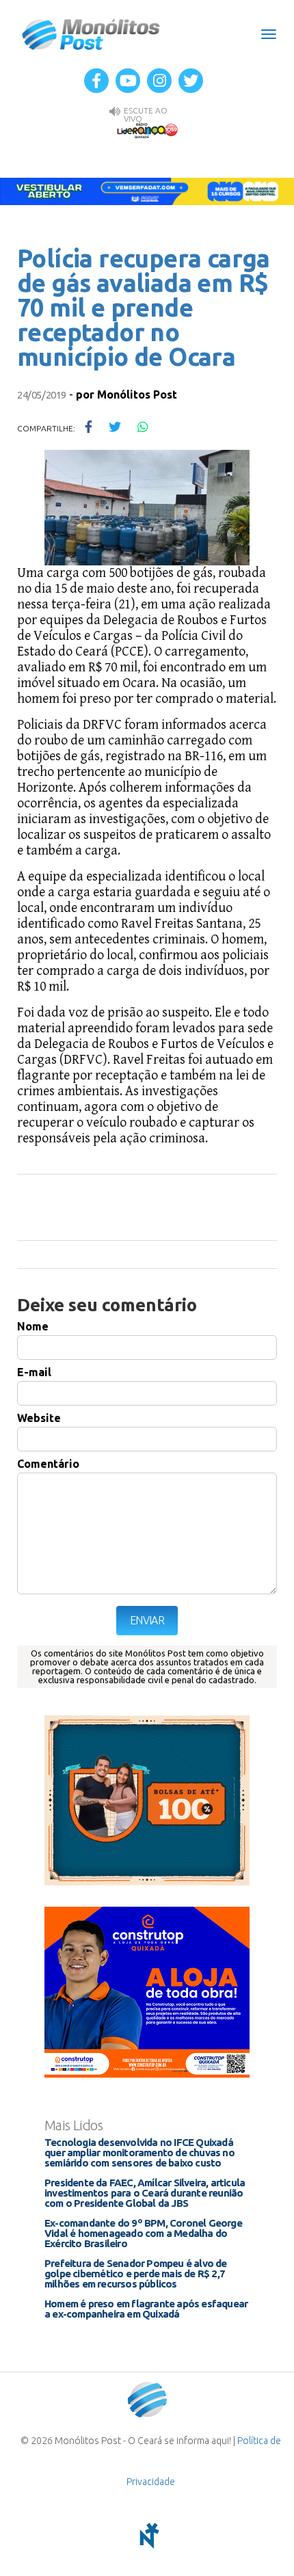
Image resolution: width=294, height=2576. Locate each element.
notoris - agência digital (147, 2536)
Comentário (48, 1464)
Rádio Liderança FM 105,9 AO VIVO (147, 130)
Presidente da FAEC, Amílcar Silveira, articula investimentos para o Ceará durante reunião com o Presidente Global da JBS (145, 2193)
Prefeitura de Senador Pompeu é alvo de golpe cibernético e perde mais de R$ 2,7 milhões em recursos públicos (136, 2273)
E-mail (34, 1372)
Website (39, 1418)
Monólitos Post (91, 34)
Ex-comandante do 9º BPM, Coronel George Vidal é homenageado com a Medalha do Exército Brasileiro (143, 2233)
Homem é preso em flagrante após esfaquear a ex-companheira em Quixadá (146, 2309)
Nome (33, 1326)
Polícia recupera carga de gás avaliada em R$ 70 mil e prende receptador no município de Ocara (144, 307)
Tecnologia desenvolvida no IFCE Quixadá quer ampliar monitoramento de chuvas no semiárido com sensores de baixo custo (139, 2152)
